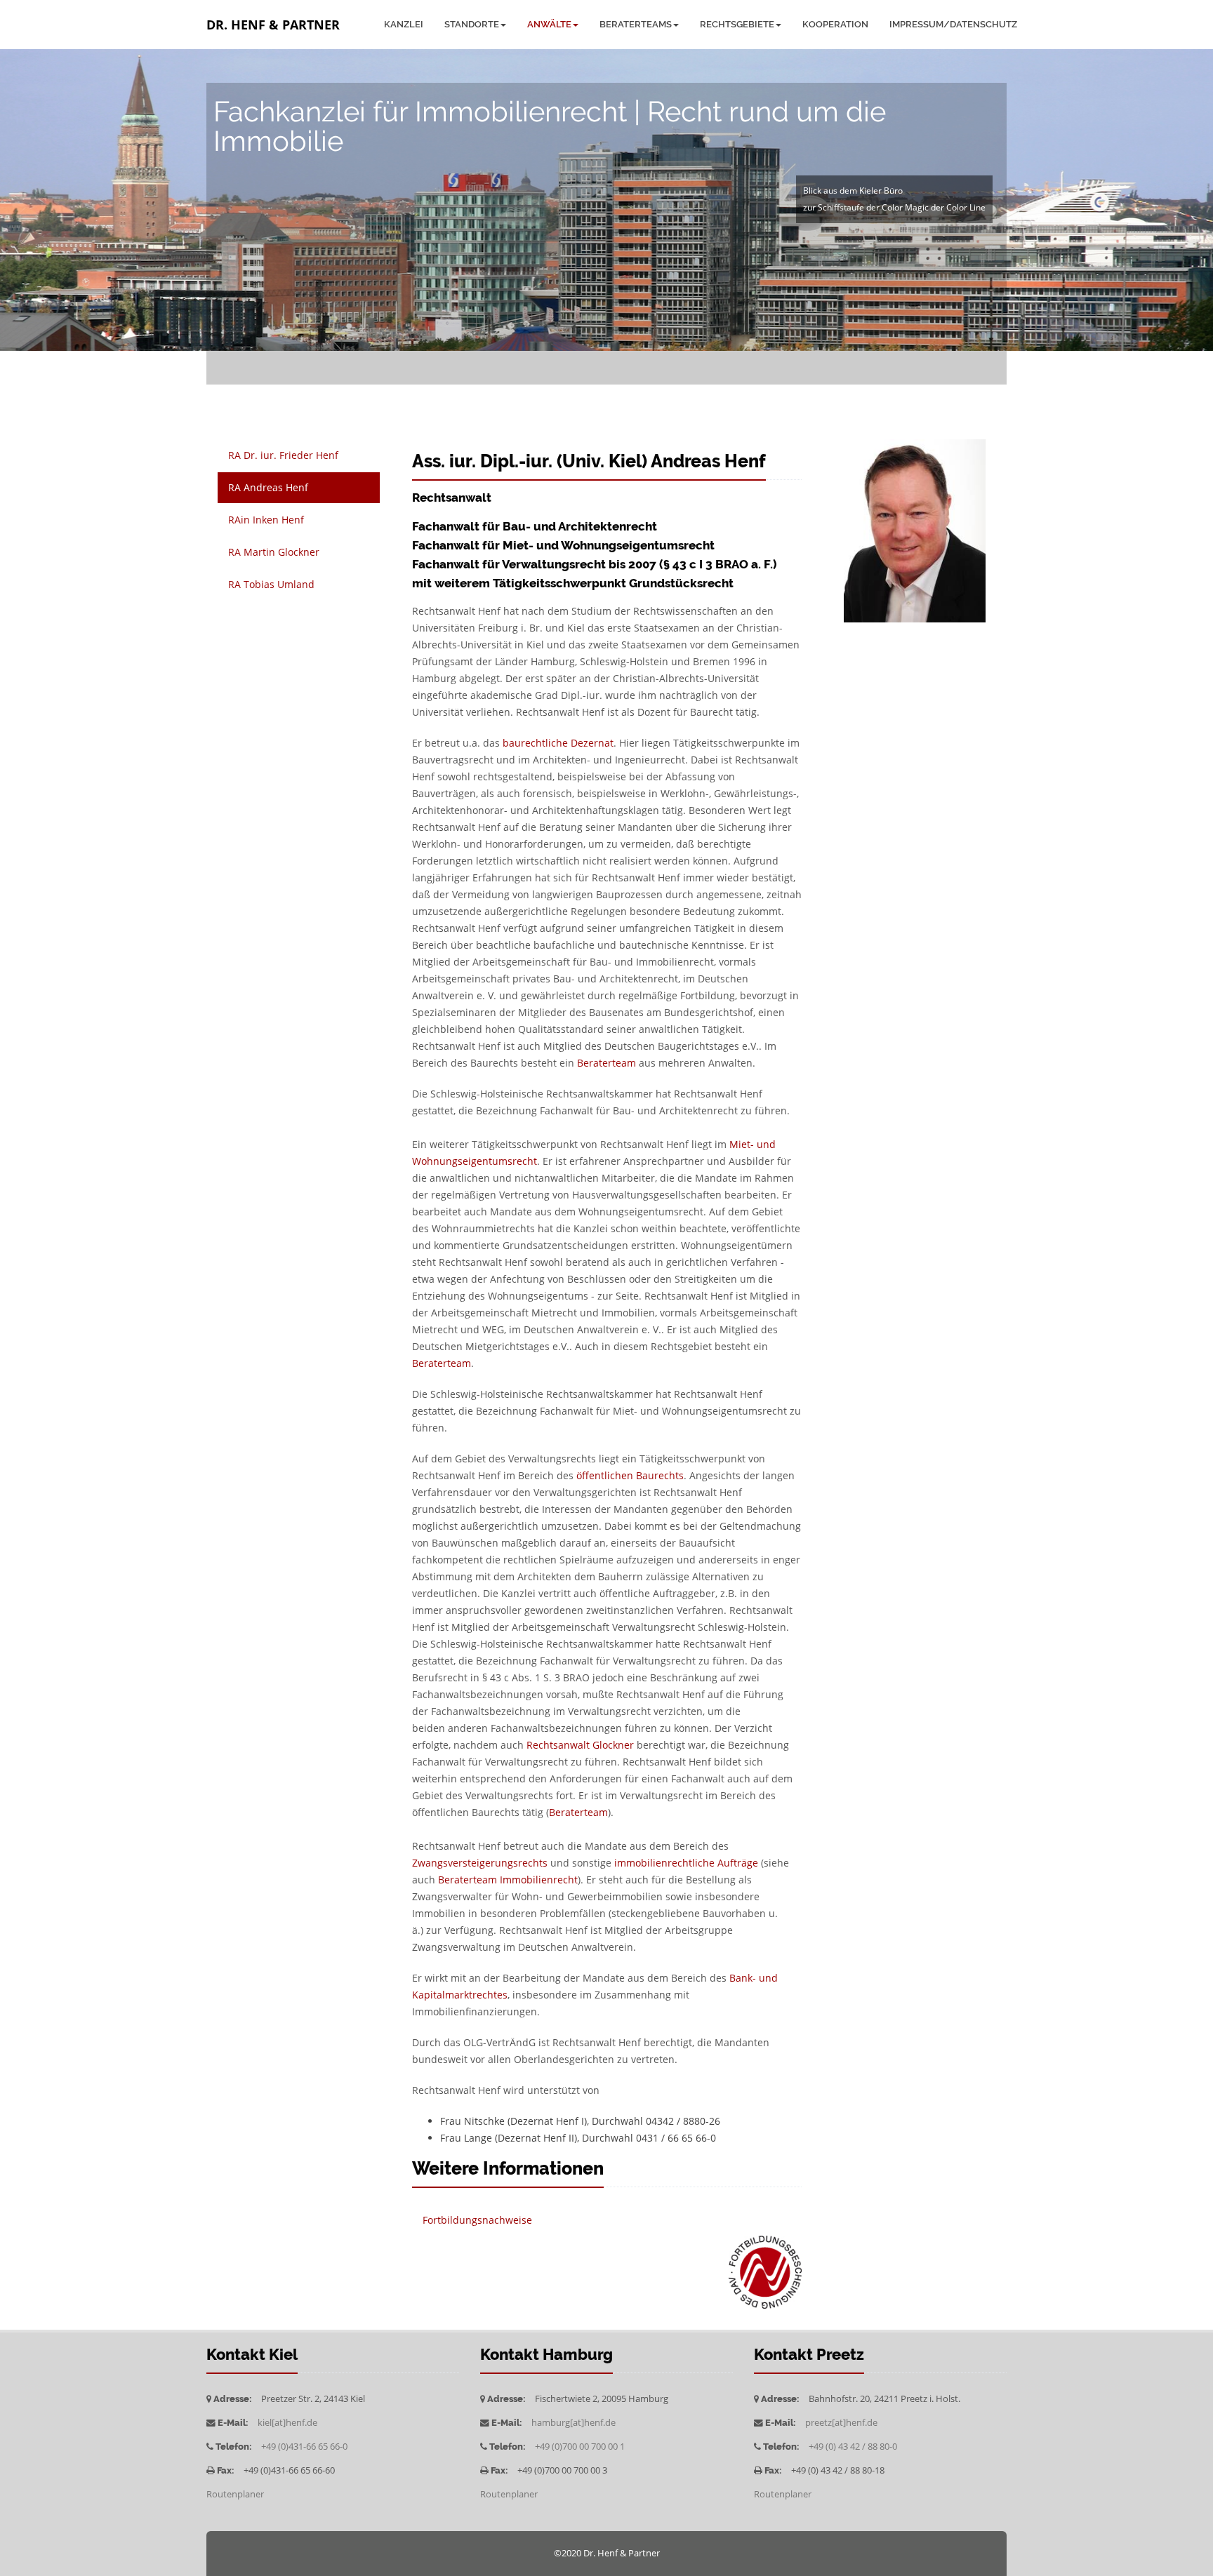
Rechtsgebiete (737, 24)
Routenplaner (235, 2494)
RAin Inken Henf (266, 520)
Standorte (472, 24)
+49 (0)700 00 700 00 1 (580, 2447)
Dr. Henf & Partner (273, 25)
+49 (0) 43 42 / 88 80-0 (853, 2447)
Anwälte (549, 24)
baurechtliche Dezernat (558, 743)
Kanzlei (404, 24)
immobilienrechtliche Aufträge (686, 1863)
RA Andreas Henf (268, 487)
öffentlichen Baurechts (630, 1475)
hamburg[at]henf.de (574, 2423)
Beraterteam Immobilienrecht (508, 1880)
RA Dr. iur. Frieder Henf (283, 455)
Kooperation (835, 24)
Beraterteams (636, 24)
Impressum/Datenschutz (953, 24)
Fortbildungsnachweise (477, 2220)
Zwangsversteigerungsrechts (480, 1863)
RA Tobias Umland (271, 584)
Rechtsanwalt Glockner (580, 1745)
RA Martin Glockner (274, 552)
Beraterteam (606, 1063)
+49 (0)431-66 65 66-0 (304, 2447)
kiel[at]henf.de (287, 2423)
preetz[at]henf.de (841, 2423)
